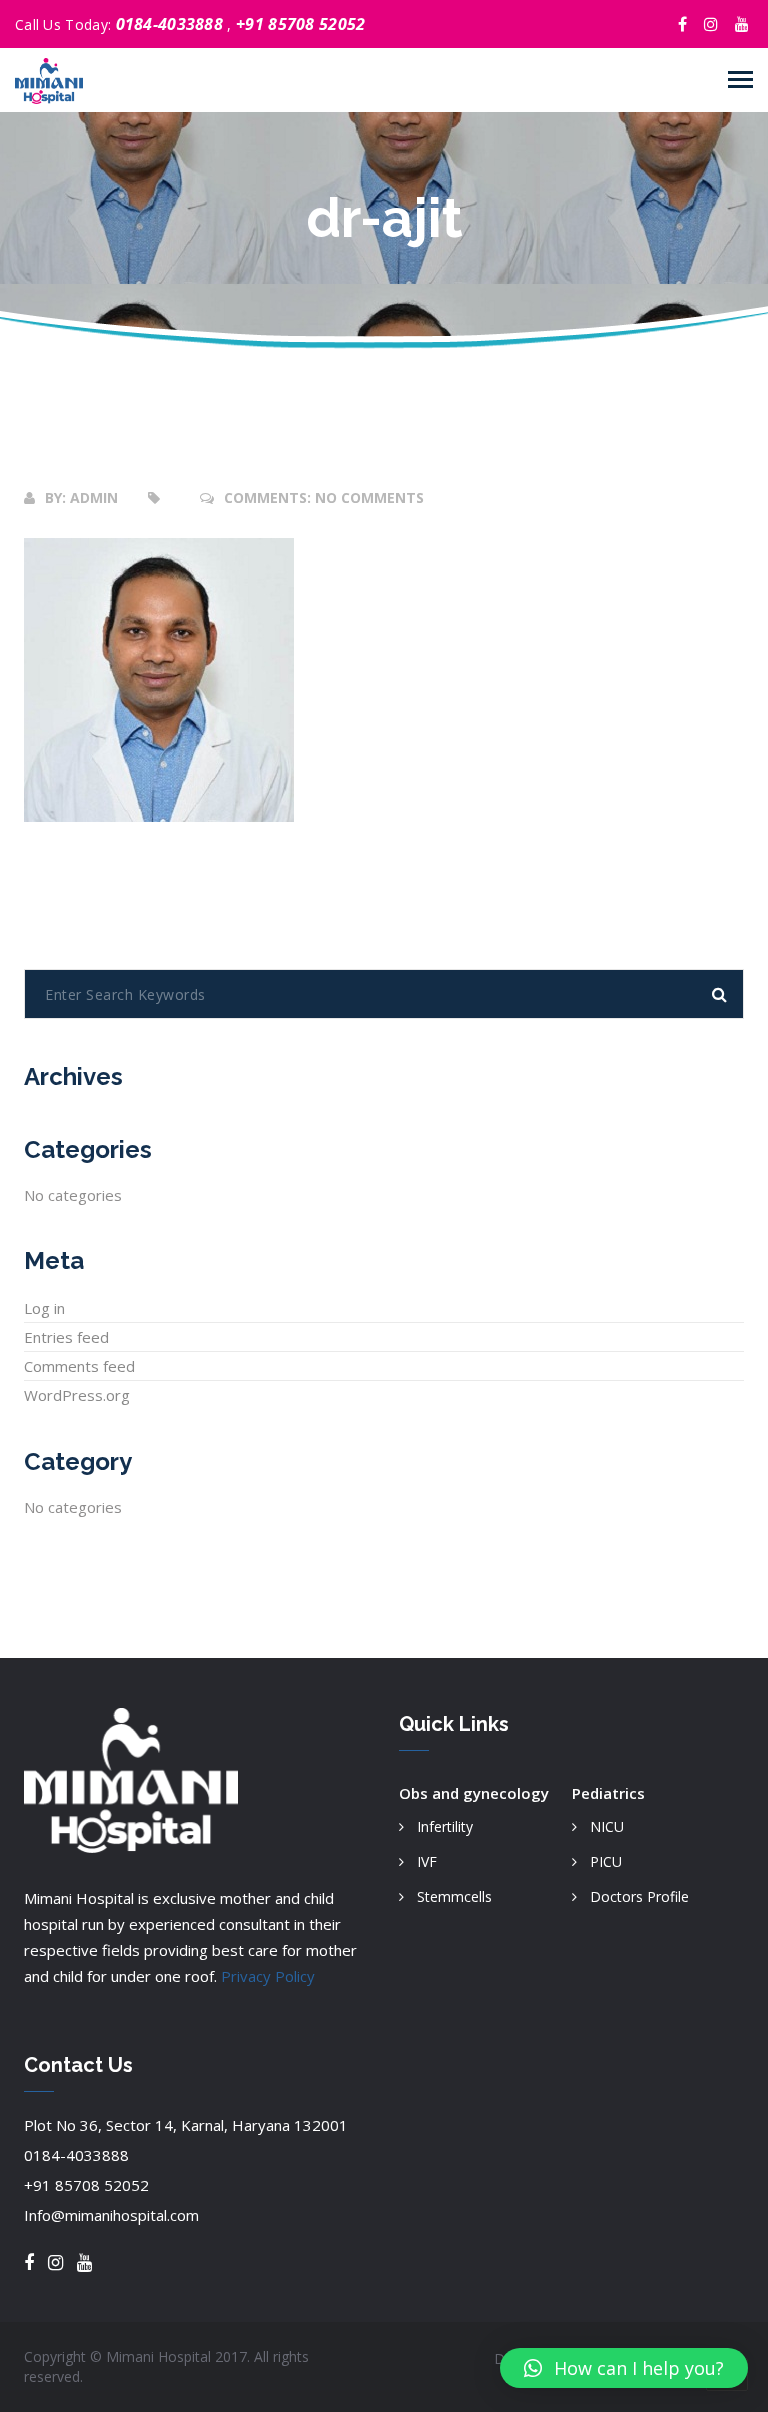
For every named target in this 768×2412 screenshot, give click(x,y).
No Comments (369, 497)
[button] (624, 2368)
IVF (427, 1861)
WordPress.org (77, 1395)
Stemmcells (454, 1896)
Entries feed (66, 1337)
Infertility (445, 1826)
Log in (44, 1308)
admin (94, 497)
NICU (607, 1826)
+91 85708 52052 (301, 24)
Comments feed (79, 1366)
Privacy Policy (268, 1976)
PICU (606, 1861)
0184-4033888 (172, 24)
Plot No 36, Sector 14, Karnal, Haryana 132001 (186, 2125)
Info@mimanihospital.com (111, 2215)
